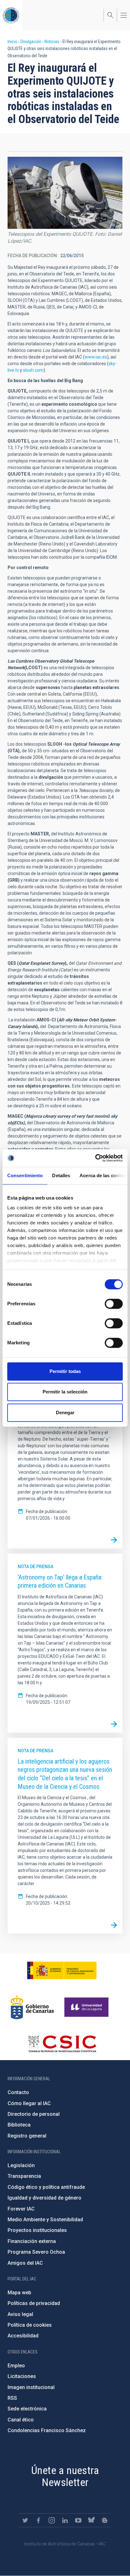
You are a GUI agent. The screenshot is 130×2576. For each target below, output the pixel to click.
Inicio (12, 42)
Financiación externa (32, 2241)
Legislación (21, 2165)
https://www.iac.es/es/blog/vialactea (105, 2520)
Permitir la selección (65, 1392)
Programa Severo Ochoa (36, 2252)
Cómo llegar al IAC (29, 2103)
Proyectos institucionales (37, 2230)
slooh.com (33, 370)
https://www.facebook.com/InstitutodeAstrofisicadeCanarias (38, 2520)
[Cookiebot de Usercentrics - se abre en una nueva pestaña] (95, 1158)
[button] (65, 193)
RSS (12, 2398)
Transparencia (24, 2176)
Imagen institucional (31, 2387)
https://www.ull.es (87, 2007)
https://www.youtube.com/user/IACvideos (78, 2520)
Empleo (16, 2366)
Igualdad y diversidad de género (44, 2198)
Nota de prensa (35, 1567)
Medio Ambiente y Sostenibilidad (45, 2220)
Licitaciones (22, 2376)
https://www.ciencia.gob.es (62, 1970)
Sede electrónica (27, 2409)
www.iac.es (96, 357)
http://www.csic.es (62, 2044)
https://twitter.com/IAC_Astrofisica (25, 2520)
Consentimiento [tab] (25, 1175)
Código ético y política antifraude (46, 2187)
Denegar (65, 1412)
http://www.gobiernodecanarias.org (32, 2007)
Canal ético (21, 2420)
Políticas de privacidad (34, 2303)
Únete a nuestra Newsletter (65, 2476)
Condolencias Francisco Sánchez (47, 2430)
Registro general (27, 2136)
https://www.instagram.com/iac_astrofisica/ (52, 2520)
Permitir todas (65, 1371)
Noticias (52, 42)
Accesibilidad (23, 2336)
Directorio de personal (34, 2114)
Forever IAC (21, 2209)
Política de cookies (30, 2325)
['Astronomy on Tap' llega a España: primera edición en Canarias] (114, 1724)
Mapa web (19, 2293)
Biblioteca (19, 2125)
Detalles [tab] (61, 1175)
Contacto (18, 2092)
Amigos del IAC (25, 2263)
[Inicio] (11, 15)
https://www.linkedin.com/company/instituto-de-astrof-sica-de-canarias (65, 2520)
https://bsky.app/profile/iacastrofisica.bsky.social (92, 2520)
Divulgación (31, 42)
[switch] (114, 1304)
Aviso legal (20, 2314)
